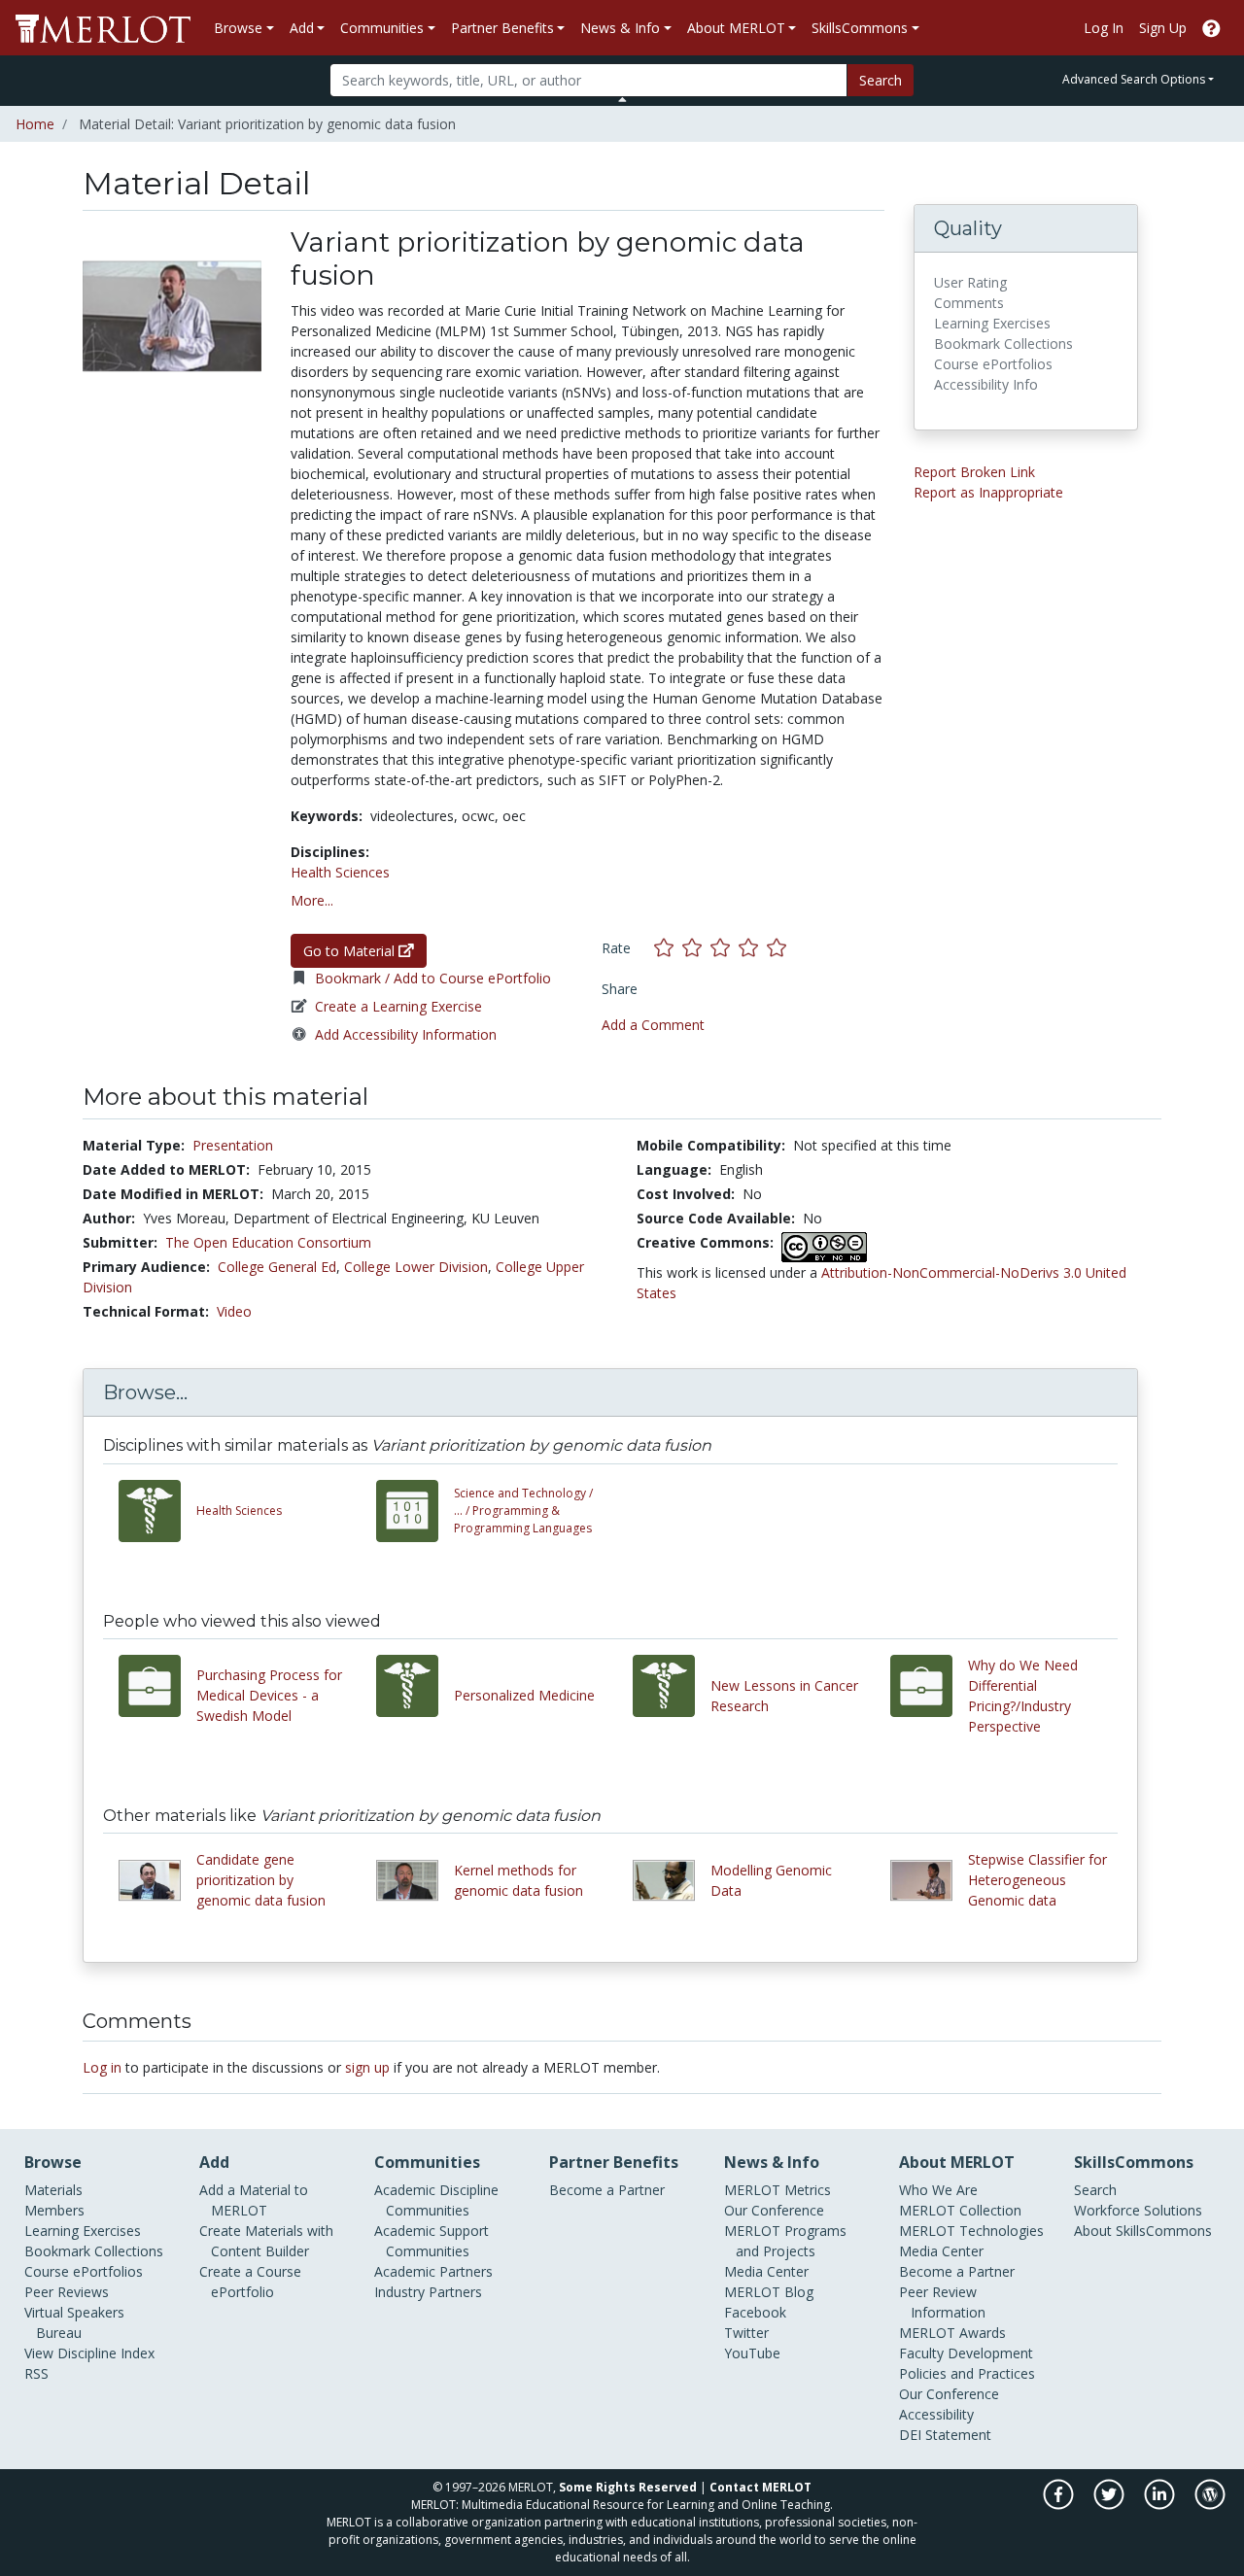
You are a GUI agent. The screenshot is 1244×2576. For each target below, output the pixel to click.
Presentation (233, 1145)
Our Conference (774, 2210)
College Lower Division (416, 1267)
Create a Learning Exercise (398, 1006)
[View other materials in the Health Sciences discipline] (157, 1511)
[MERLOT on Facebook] (1060, 2505)
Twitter (746, 2333)
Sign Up (1163, 28)
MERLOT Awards (952, 2333)
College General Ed (277, 1267)
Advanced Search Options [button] (1134, 79)
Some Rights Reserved (628, 2487)
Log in (102, 2067)
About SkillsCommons (1143, 2231)
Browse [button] (238, 28)
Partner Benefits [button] (502, 28)
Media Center (766, 2271)
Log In (1104, 28)
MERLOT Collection (960, 2210)
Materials (53, 2190)
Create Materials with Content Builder (266, 2241)
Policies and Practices (967, 2373)
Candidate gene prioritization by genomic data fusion (261, 1880)
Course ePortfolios (84, 2271)
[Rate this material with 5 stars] (778, 948)
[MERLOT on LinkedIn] (1161, 2505)
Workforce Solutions (1138, 2210)
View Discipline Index (89, 2353)
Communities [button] (382, 28)
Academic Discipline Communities (436, 2200)
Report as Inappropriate (988, 492)
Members (54, 2210)
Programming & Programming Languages (523, 1511)
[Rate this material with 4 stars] (753, 948)
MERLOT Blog (769, 2292)
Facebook (755, 2312)
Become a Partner (607, 2190)
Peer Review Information (942, 2302)
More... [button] (312, 900)
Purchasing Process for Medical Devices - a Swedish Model (269, 1695)
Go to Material (351, 951)
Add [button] (302, 28)
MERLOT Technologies (971, 2231)
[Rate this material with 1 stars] (668, 948)
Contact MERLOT (760, 2487)
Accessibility (936, 2414)
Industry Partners (428, 2292)
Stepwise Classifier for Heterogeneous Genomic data (1037, 1880)
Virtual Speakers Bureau (74, 2322)
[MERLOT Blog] (1210, 2505)
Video (234, 1311)
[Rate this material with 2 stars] (696, 948)
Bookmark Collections (94, 2251)
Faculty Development (966, 2353)
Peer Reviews (67, 2292)
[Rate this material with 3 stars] (725, 948)
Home (35, 124)
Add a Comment (653, 1025)
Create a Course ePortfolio (250, 2282)
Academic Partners (433, 2271)
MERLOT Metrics (777, 2190)
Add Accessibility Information (406, 1034)
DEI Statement (945, 2435)
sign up (367, 2067)
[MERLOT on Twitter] (1110, 2505)
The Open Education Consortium (268, 1242)
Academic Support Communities (432, 2241)
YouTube (752, 2353)
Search (881, 80)
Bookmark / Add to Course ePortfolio (433, 978)
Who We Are (938, 2190)
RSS (36, 2373)
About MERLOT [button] (736, 28)
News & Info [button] (620, 28)
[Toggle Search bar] (622, 99)
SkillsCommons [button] (860, 28)
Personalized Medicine (524, 1695)
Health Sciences (340, 872)
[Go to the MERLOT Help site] (1211, 28)
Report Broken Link (974, 472)
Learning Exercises (83, 2231)
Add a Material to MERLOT (254, 2200)
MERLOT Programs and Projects (785, 2241)
